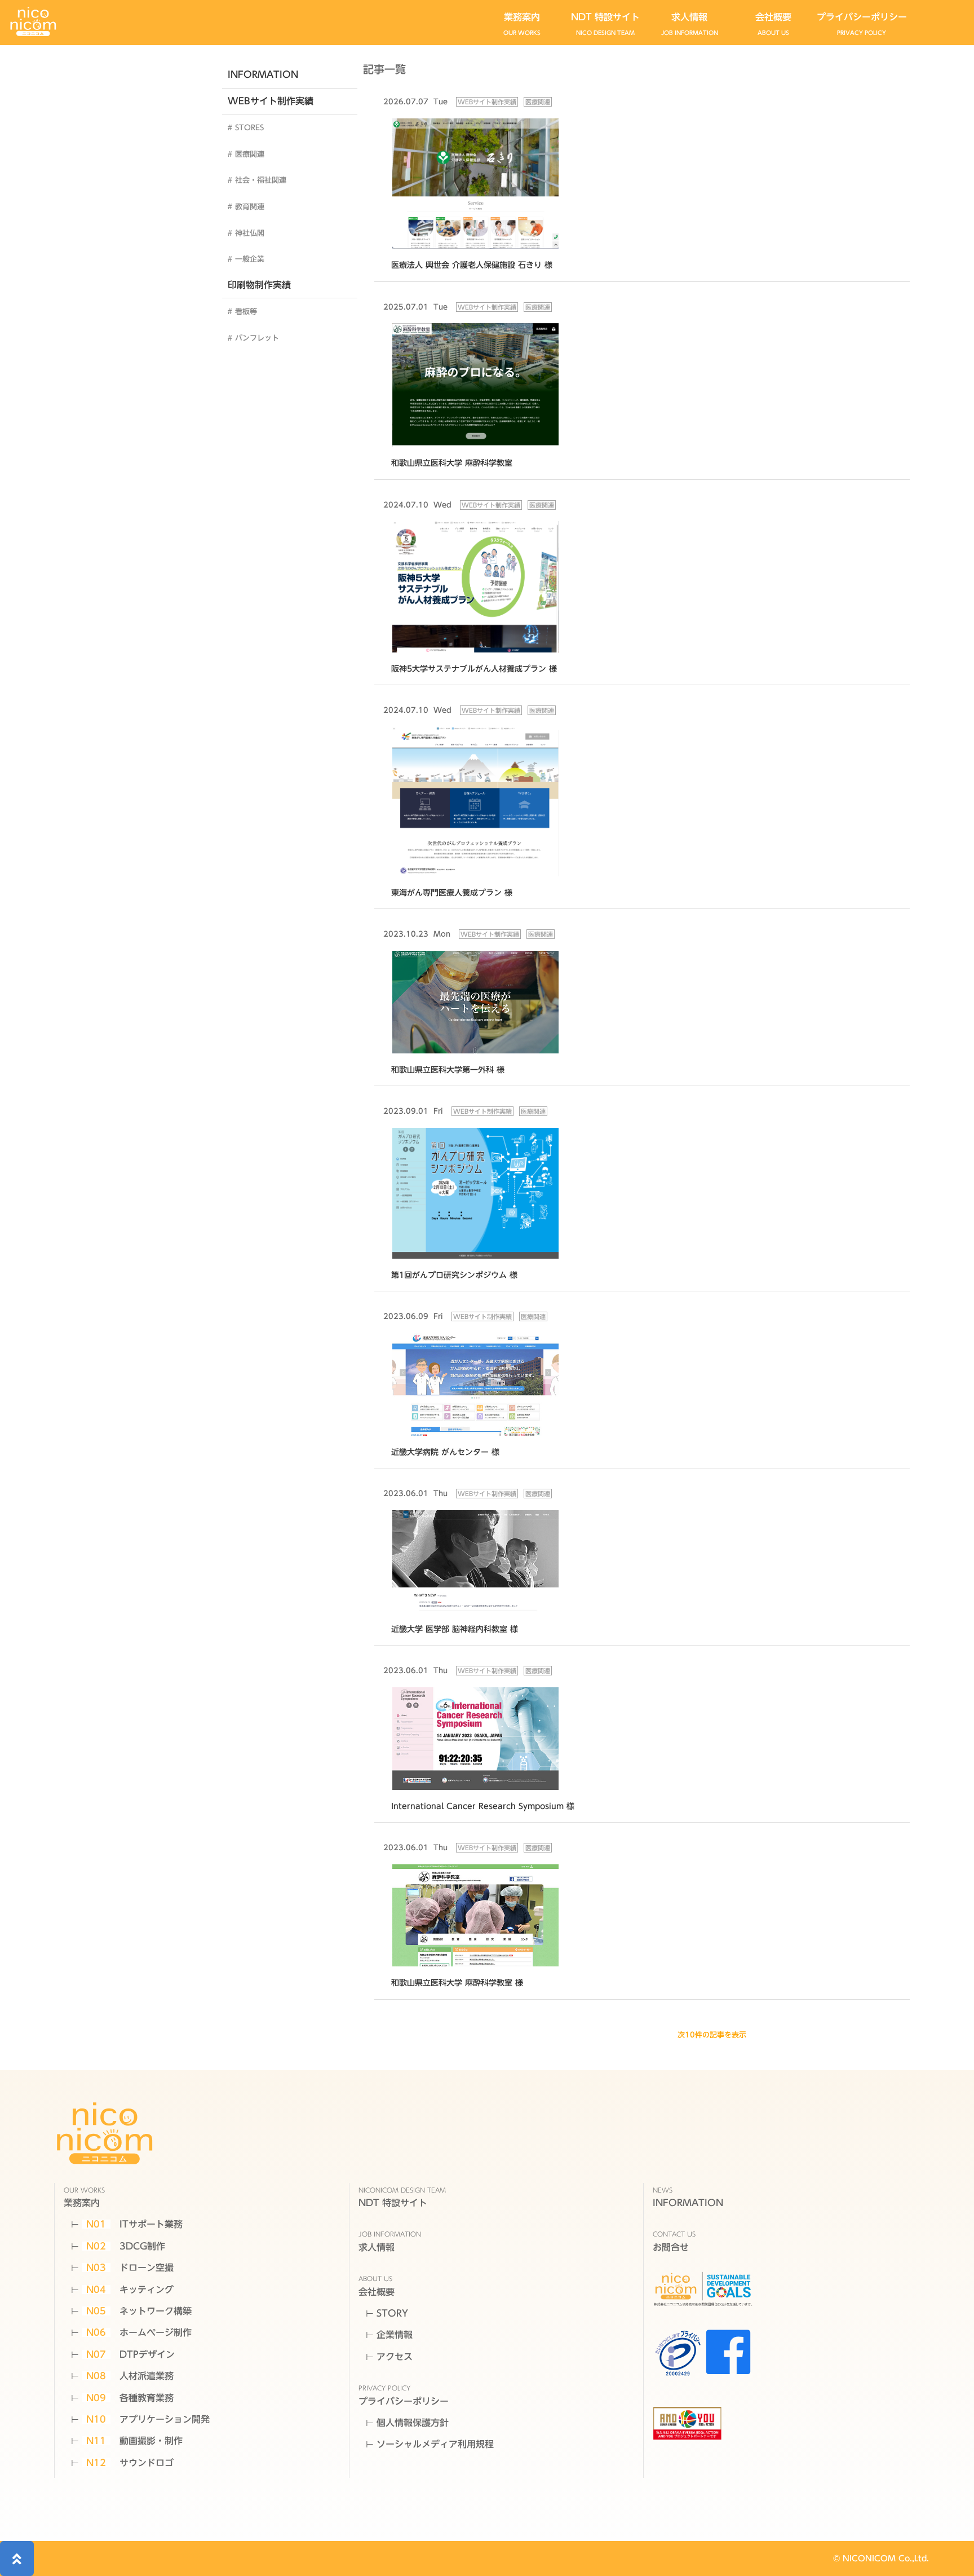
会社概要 (773, 24)
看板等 (246, 312)
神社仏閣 (250, 233)
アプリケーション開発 (148, 2419)
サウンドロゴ (130, 2463)
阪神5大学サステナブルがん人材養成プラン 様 (474, 669)
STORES (249, 128)
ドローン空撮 (130, 2268)
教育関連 (250, 207)
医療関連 (250, 154)
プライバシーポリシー (862, 24)
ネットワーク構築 (139, 2311)
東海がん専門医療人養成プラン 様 (452, 892)
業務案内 (522, 24)
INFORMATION (263, 74)
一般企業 (250, 259)
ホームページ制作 (139, 2332)
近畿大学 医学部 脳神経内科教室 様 (455, 1629)
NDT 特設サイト (605, 24)
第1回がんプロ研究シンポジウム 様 (454, 1275)
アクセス (395, 2357)
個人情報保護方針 (413, 2423)
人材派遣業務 (130, 2376)
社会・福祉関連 (261, 180)
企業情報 (395, 2335)
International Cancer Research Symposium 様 (483, 1806)
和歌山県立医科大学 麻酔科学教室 (452, 463)
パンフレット (257, 338)
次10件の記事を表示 (712, 2035)
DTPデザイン (130, 2354)
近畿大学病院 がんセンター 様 (445, 1452)
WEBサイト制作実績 (271, 101)
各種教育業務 (130, 2398)
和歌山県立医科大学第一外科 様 (448, 1069)
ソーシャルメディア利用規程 (435, 2444)
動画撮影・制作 (134, 2441)
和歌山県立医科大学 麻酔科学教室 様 (457, 1982)
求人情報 (690, 24)
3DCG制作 (126, 2246)
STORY (392, 2313)
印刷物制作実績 (259, 285)
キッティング (130, 2290)
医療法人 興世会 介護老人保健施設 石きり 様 (472, 265)
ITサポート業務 (134, 2224)
